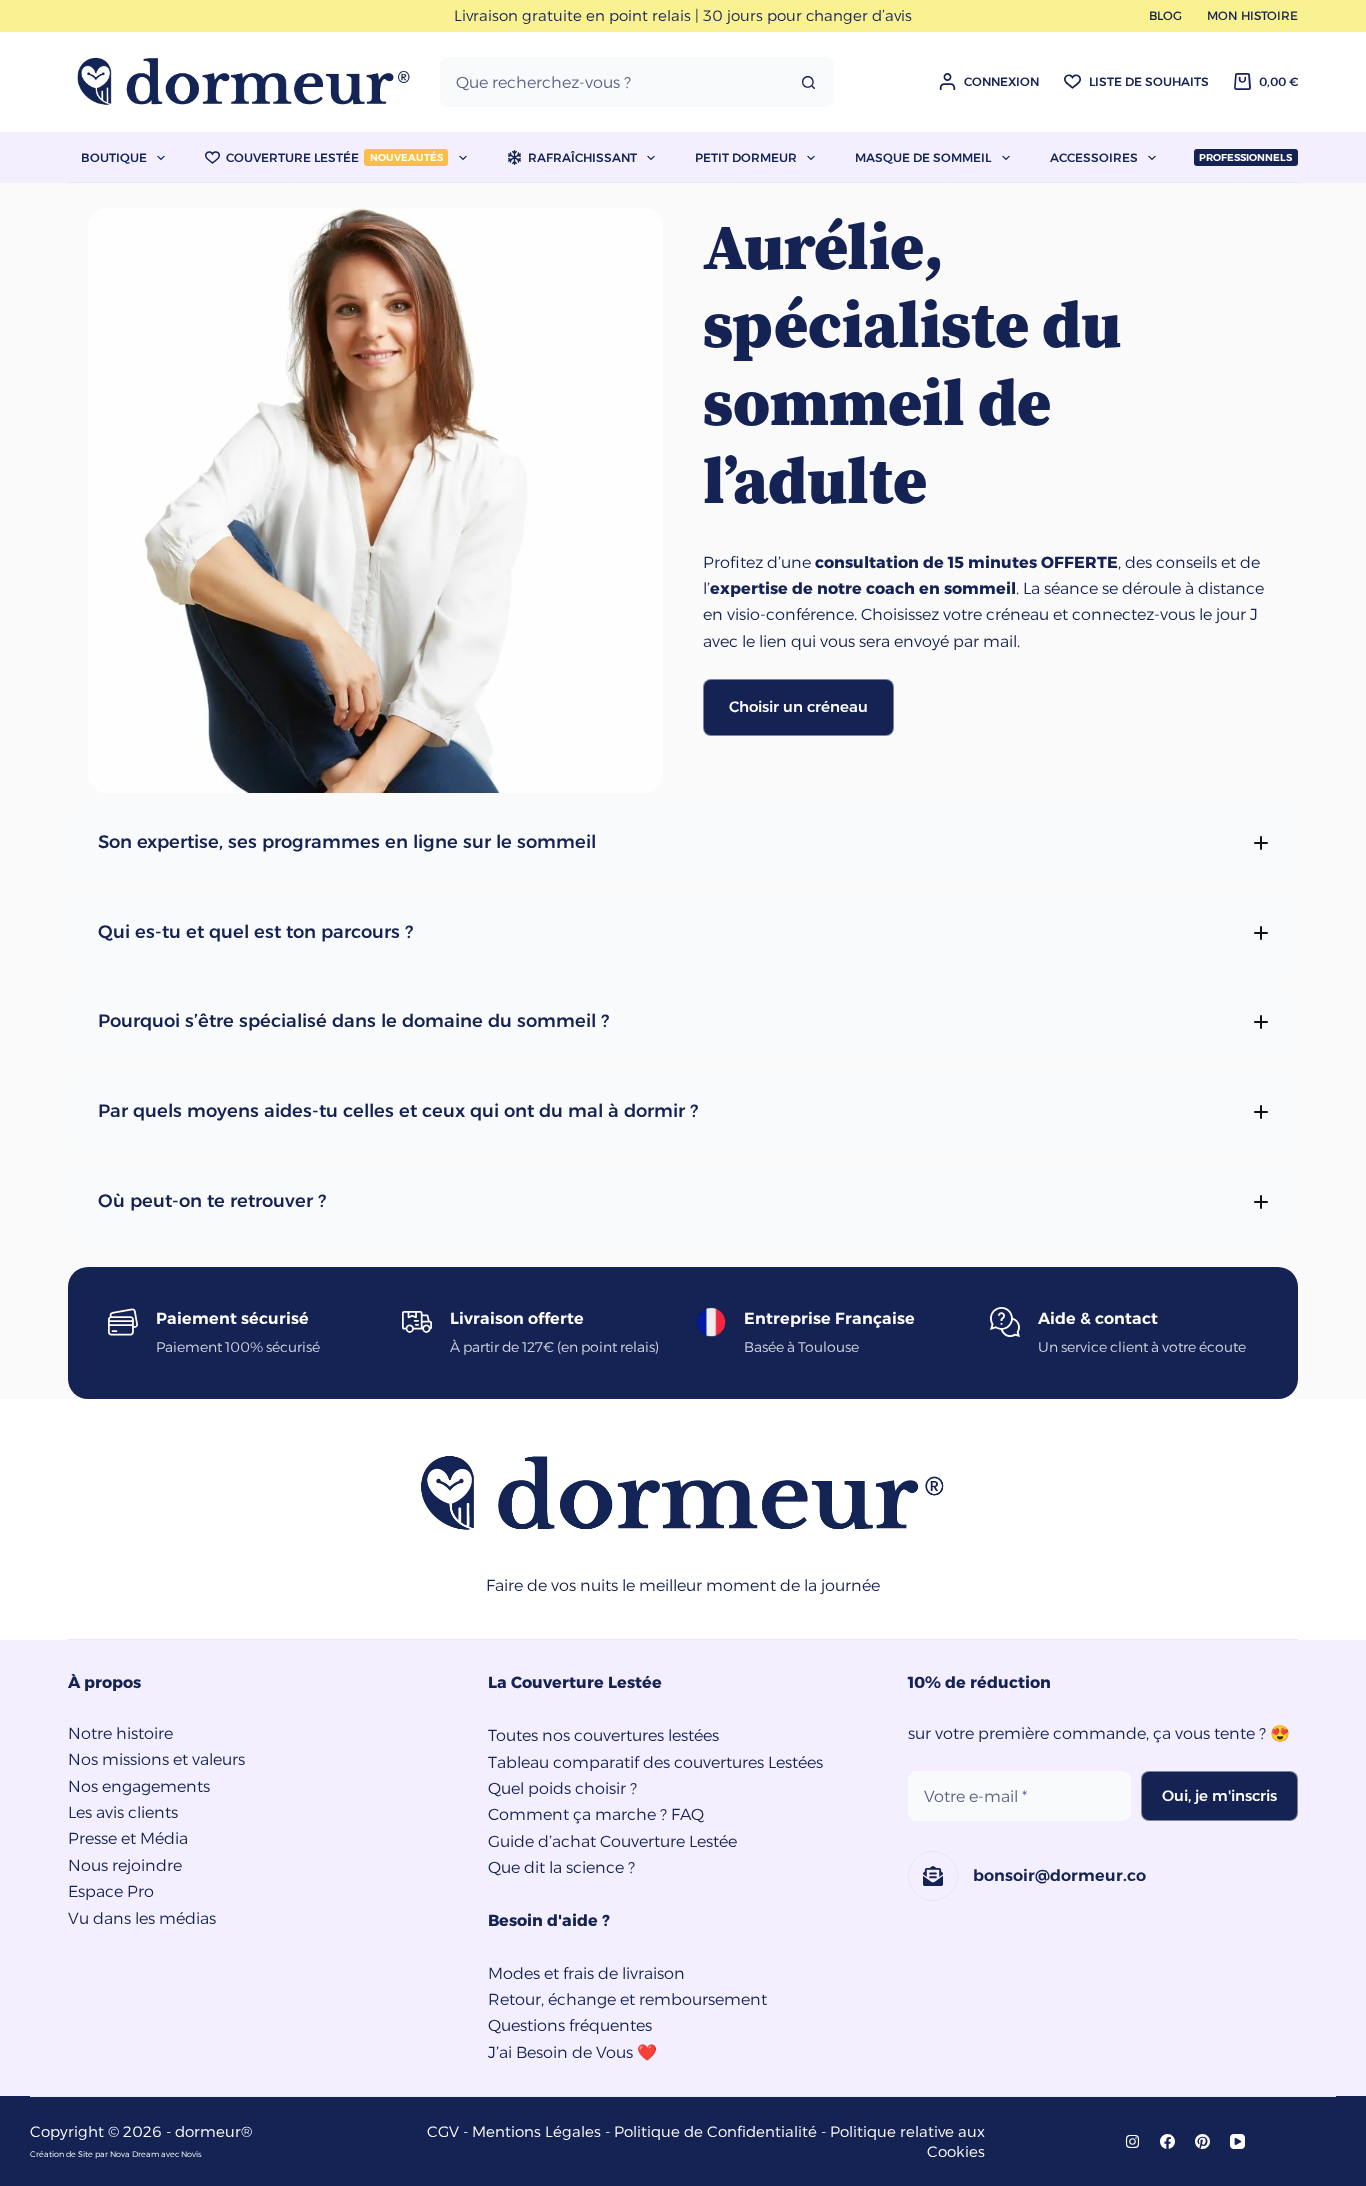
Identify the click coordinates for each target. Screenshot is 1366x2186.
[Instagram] (1132, 2141)
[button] (682, 843)
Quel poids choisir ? (562, 1788)
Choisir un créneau (798, 706)
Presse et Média (128, 1838)
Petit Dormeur (746, 157)
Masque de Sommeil (923, 157)
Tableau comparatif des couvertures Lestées (655, 1762)
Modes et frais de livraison (586, 1973)
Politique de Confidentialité (715, 2131)
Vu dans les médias (142, 1918)
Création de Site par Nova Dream (94, 2154)
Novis (191, 2154)
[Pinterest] (1202, 2141)
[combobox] (613, 82)
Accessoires (1094, 157)
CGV (443, 2131)
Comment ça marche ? (577, 1814)
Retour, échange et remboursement (627, 1999)
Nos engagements (139, 1786)
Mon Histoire (1252, 15)
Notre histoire (120, 1733)
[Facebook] (1167, 2141)
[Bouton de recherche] (809, 82)
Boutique (114, 157)
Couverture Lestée (334, 157)
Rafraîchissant (582, 157)
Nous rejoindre (125, 1865)
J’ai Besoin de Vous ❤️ (572, 2052)
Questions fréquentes (570, 2025)
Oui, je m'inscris (1219, 1795)
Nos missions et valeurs (156, 1759)
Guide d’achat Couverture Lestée (612, 1841)
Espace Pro (111, 1891)
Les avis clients (123, 1812)
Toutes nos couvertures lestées (603, 1735)
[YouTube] (1237, 2141)
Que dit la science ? (561, 1867)
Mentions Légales (536, 2131)
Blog (1165, 15)
